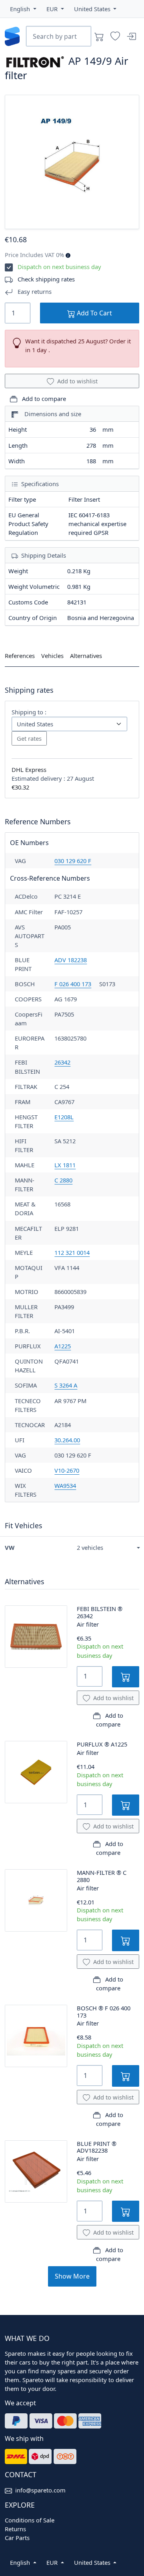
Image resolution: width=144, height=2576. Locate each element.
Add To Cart (94, 313)
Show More (72, 2276)
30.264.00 (67, 1440)
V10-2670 (67, 1470)
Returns (15, 2529)
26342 (62, 1062)
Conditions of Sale (30, 2520)
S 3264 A (66, 1385)
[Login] (131, 36)
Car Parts (17, 2538)
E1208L (64, 1117)
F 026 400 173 (73, 984)
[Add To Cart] (126, 1677)
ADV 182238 (71, 960)
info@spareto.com (40, 2490)
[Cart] (99, 36)
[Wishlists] (115, 36)
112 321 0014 (72, 1252)
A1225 (63, 1346)
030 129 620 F (73, 861)
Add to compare (43, 399)
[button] (23, 9)
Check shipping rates (46, 279)
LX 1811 (65, 1165)
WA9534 (65, 1485)
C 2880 (63, 1180)
